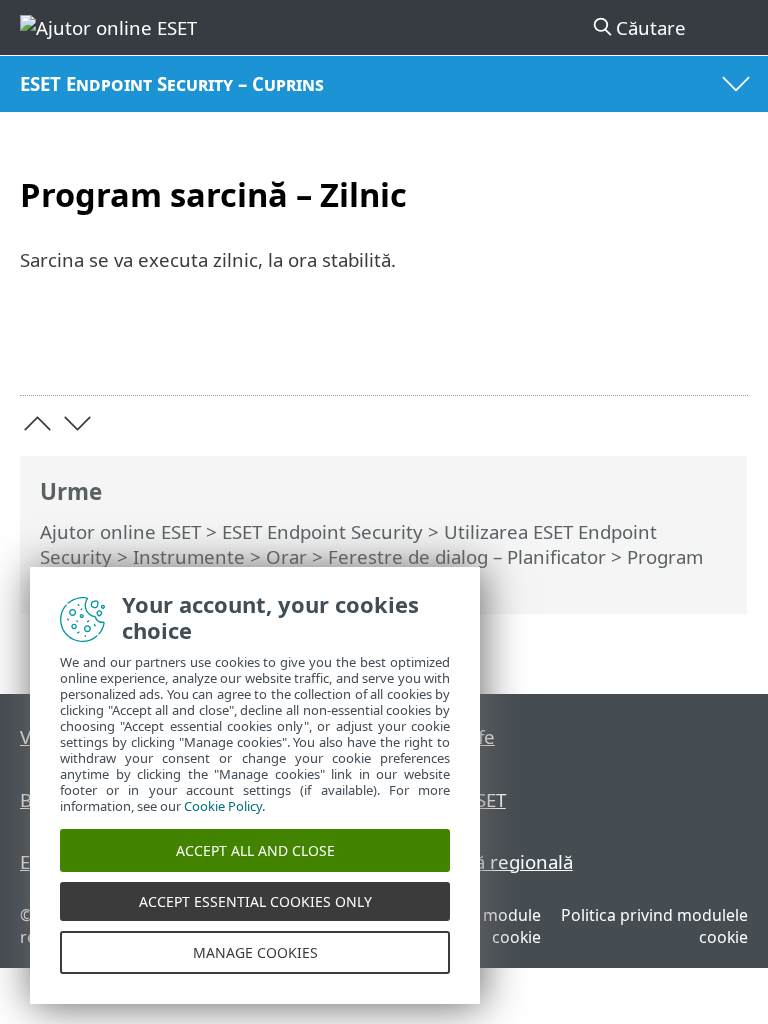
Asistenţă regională (488, 861)
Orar (286, 556)
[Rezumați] (723, 348)
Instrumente (189, 556)
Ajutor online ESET (120, 531)
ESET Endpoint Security (322, 531)
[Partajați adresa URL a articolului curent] (620, 348)
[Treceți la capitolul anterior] (37, 423)
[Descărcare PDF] (671, 348)
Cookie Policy (223, 806)
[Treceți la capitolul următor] (77, 423)
